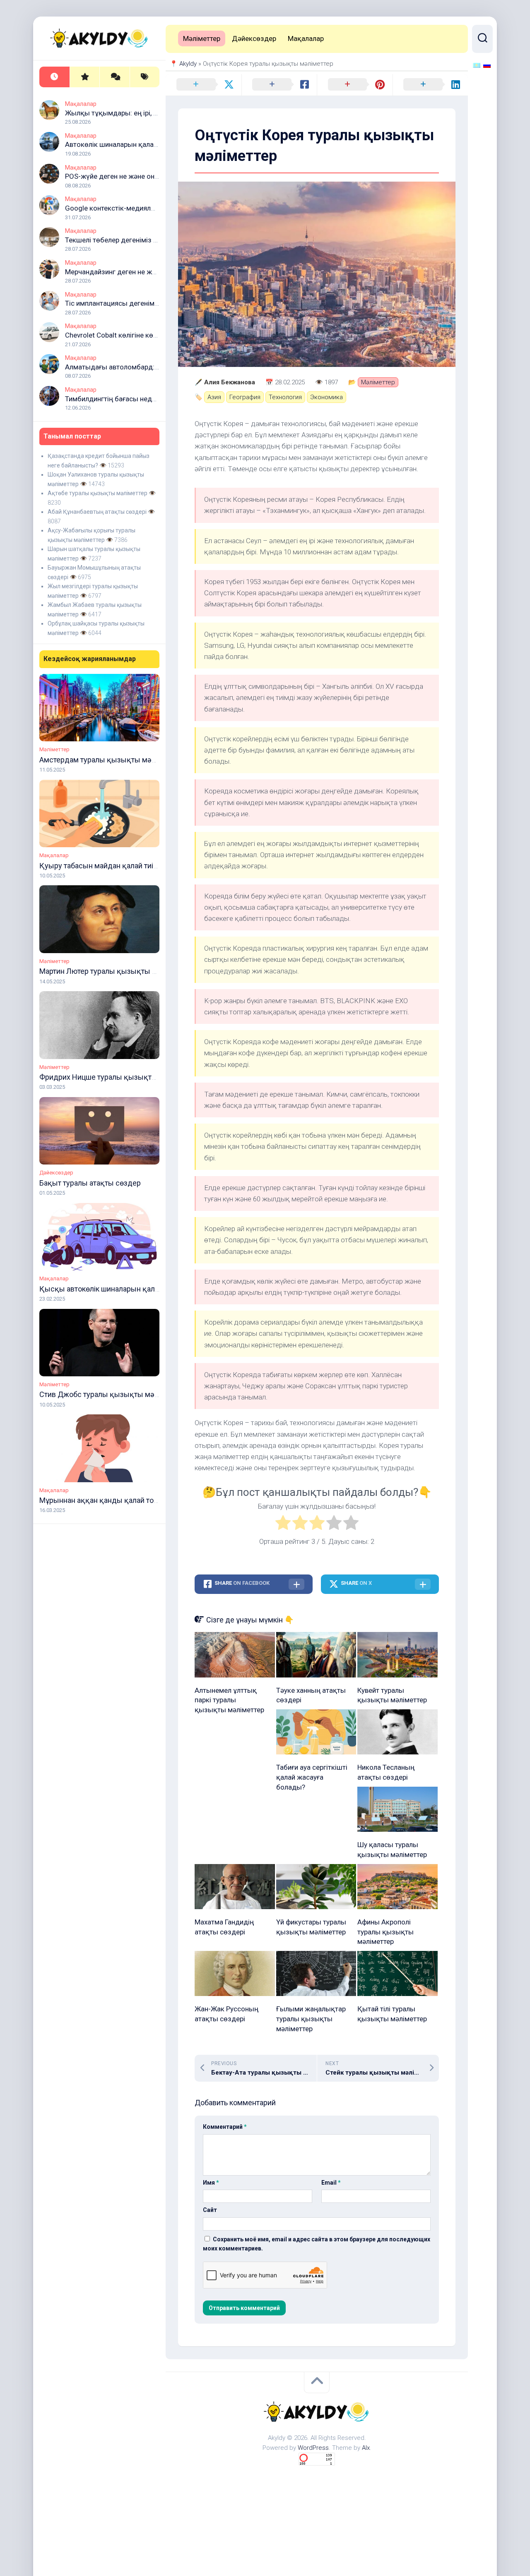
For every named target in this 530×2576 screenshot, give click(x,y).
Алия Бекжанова (230, 382)
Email (331, 2183)
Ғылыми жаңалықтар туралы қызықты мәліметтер (311, 2019)
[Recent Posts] (54, 77)
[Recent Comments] (114, 77)
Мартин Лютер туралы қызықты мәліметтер (115, 971)
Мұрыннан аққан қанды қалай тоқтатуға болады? (125, 1500)
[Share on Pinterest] (355, 85)
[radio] (283, 1524)
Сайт (210, 2210)
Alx (366, 2448)
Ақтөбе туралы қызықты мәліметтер (98, 493)
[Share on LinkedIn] (430, 85)
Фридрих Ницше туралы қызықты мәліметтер (119, 1077)
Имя (211, 2183)
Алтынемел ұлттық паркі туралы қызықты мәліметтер (229, 1700)
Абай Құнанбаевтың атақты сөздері (97, 512)
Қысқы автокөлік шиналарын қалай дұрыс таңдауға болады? (146, 1289)
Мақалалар (81, 104)
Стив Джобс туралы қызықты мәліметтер (112, 1394)
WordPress (313, 2448)
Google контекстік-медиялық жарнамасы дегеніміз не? (155, 208)
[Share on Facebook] (279, 85)
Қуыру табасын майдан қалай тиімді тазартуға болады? (135, 866)
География (245, 397)
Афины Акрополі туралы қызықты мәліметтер (385, 1932)
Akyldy (188, 64)
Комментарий (225, 2127)
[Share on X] (204, 85)
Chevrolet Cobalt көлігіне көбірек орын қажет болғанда (154, 335)
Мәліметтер (54, 749)
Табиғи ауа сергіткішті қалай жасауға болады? (312, 1777)
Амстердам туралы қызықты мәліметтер (110, 760)
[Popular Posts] (85, 77)
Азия (214, 397)
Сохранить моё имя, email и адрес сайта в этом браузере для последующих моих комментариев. (317, 2244)
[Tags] (145, 77)
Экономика (326, 397)
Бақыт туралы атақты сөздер (90, 1183)
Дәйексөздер (56, 1173)
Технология (285, 397)
